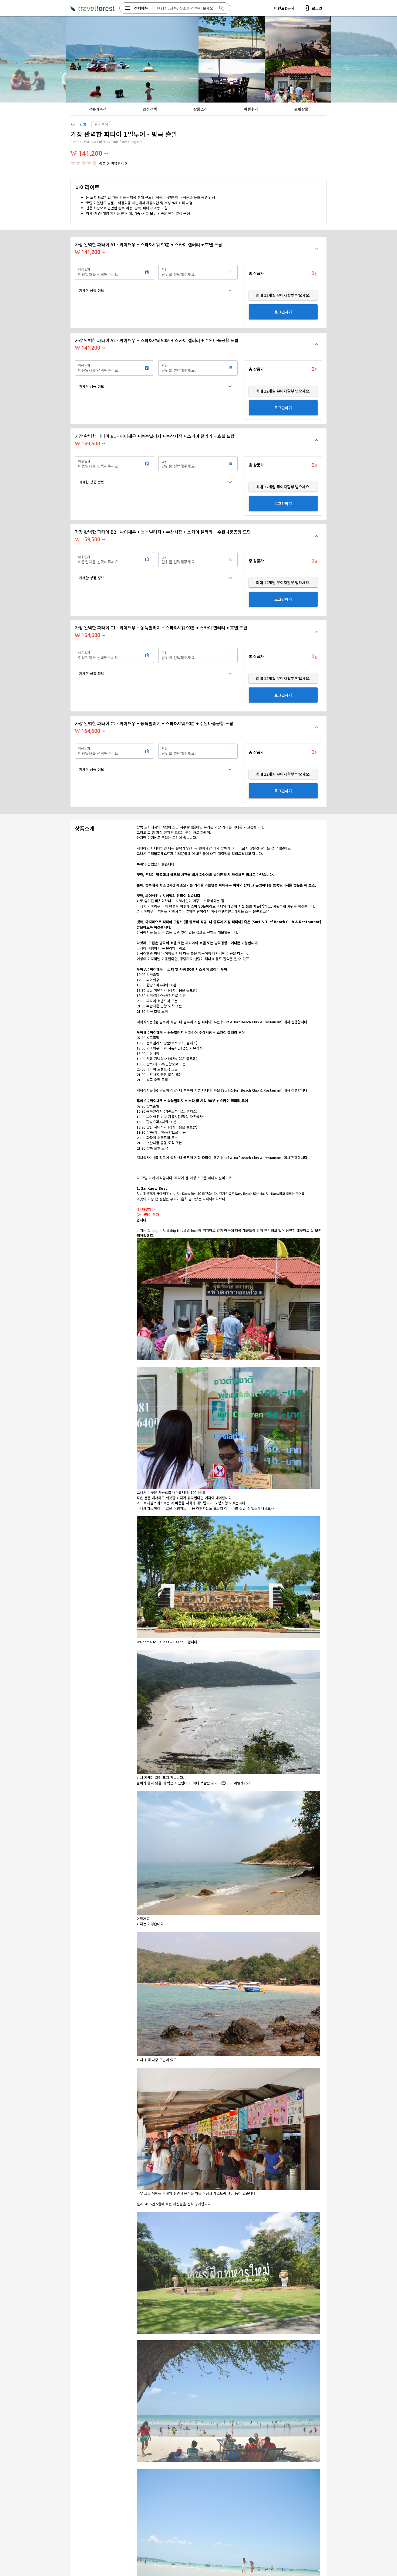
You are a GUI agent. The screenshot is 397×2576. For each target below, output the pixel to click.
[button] (156, 291)
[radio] (73, 163)
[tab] (97, 109)
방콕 (83, 125)
